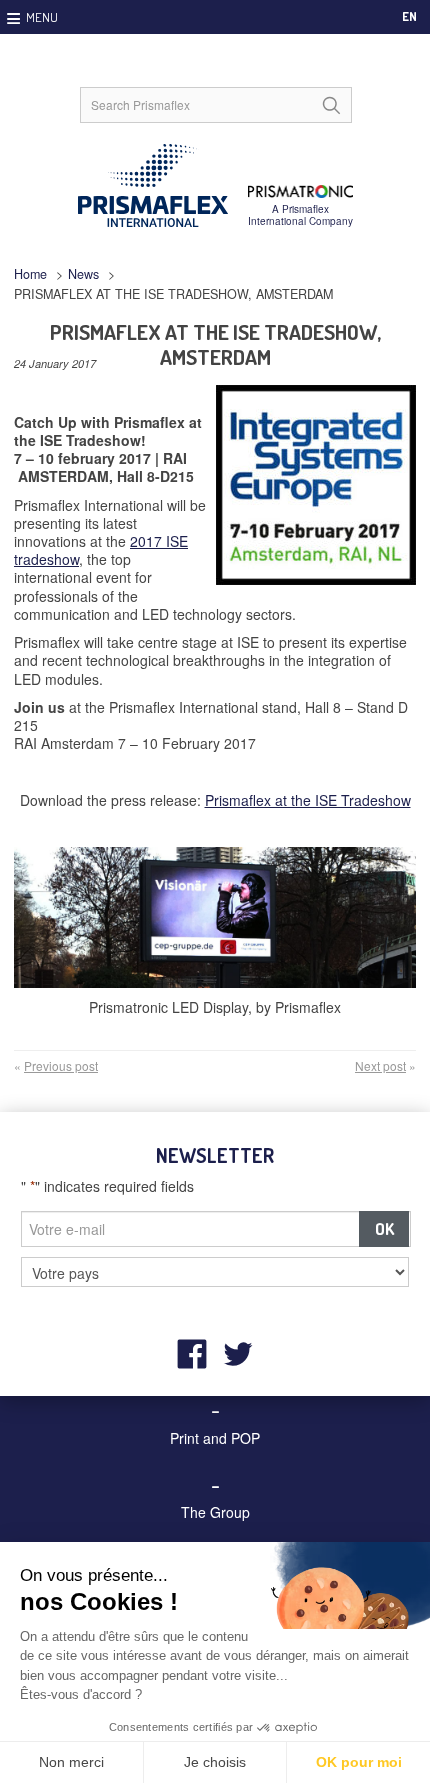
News (83, 274)
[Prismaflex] (215, 185)
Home (30, 274)
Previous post (61, 1065)
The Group (215, 1512)
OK (384, 1228)
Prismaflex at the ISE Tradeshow (308, 800)
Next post (380, 1065)
